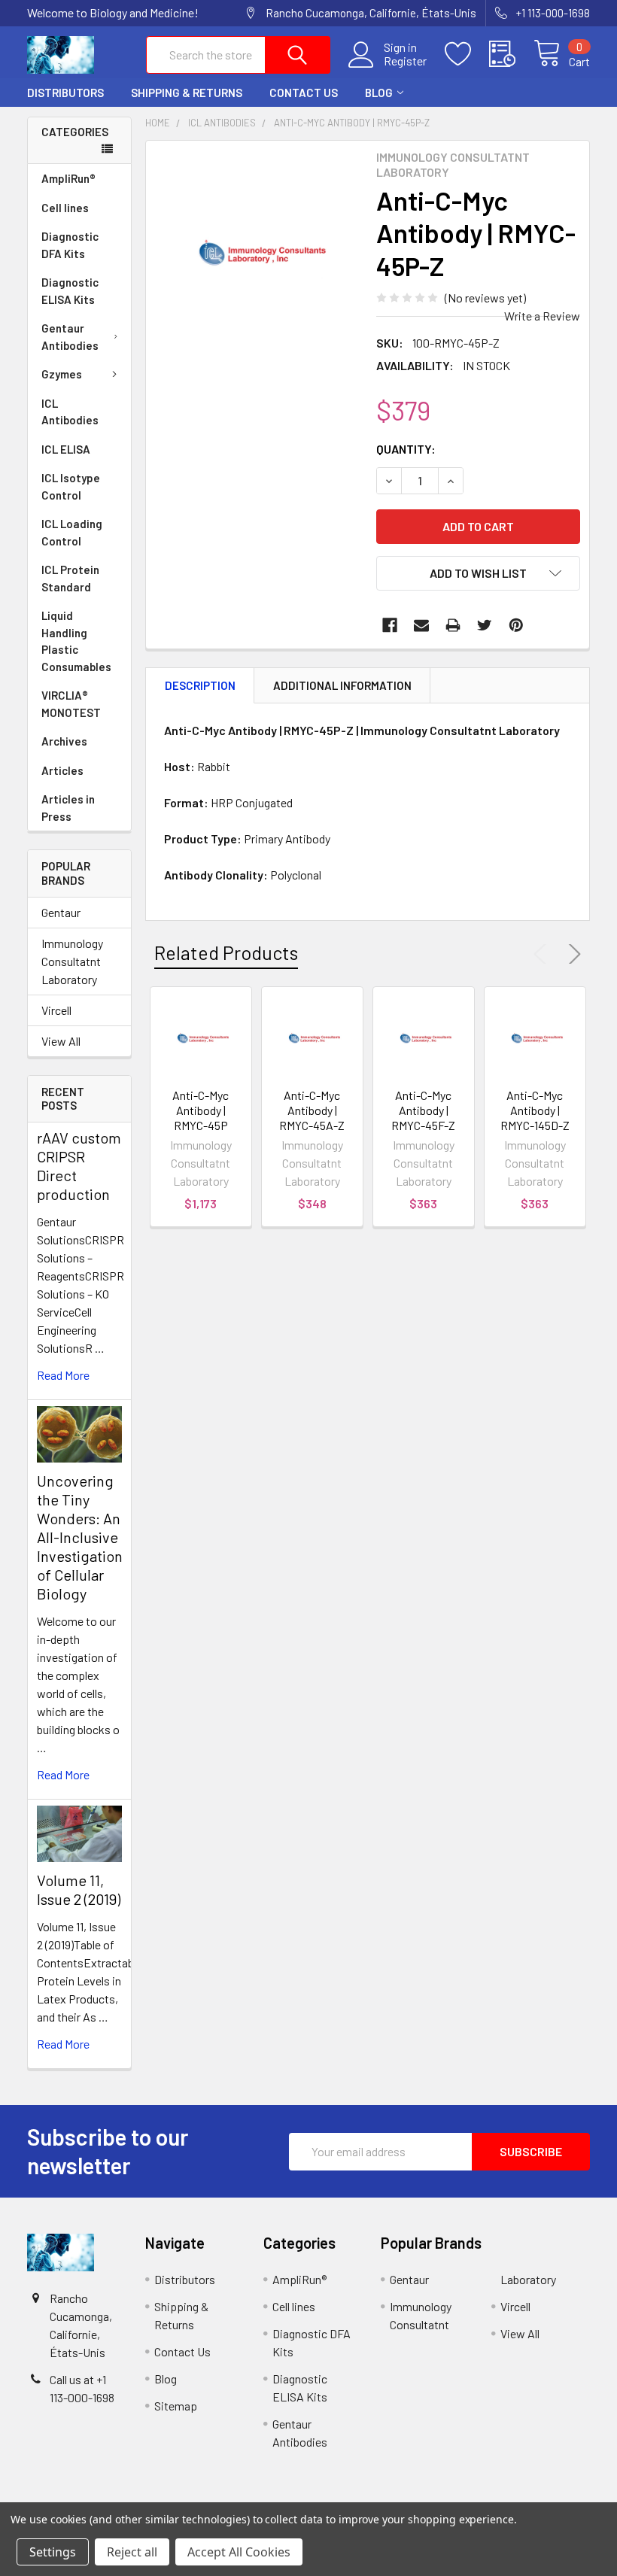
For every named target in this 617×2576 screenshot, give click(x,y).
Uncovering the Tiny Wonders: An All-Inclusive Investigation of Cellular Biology (80, 1537)
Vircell (56, 1010)
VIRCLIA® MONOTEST (71, 704)
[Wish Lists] (467, 54)
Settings (53, 2552)
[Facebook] (390, 625)
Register (405, 61)
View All (61, 1041)
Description (200, 685)
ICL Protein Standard (70, 578)
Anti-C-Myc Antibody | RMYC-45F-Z (423, 1110)
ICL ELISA (66, 449)
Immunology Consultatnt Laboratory (72, 961)
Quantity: (406, 449)
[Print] (453, 625)
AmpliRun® (68, 178)
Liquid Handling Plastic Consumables (76, 641)
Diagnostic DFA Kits (70, 245)
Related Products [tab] (226, 952)
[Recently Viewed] (511, 54)
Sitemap (176, 2406)
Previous (543, 954)
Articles (62, 770)
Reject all (132, 2552)
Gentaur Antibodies (70, 337)
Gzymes (62, 374)
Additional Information (342, 685)
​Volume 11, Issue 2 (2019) (79, 1889)
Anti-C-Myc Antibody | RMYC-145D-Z (535, 1110)
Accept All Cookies (239, 2552)
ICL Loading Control (72, 532)
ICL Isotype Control (71, 486)
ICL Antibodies (70, 412)
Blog (379, 93)
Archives (64, 741)
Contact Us (304, 93)
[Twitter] (485, 625)
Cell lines (65, 208)
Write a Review (542, 316)
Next (572, 954)
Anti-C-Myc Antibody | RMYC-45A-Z (312, 1110)
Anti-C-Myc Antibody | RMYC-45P (201, 1110)
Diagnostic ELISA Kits (70, 291)
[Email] (421, 625)
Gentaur (61, 912)
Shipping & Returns (187, 93)
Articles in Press (68, 808)
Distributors (65, 93)
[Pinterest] (516, 625)
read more (63, 1375)
